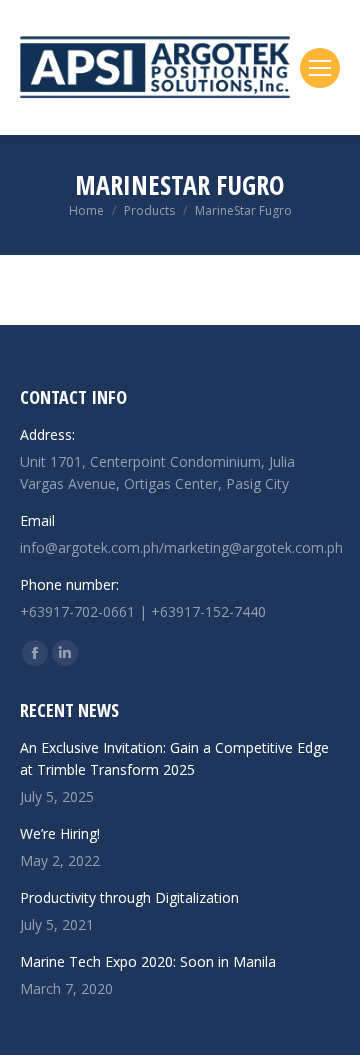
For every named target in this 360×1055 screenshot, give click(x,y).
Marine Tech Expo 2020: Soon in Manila (148, 961)
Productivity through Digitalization (129, 897)
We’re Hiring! (60, 833)
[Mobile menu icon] (320, 68)
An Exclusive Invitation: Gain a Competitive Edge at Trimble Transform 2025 (174, 758)
